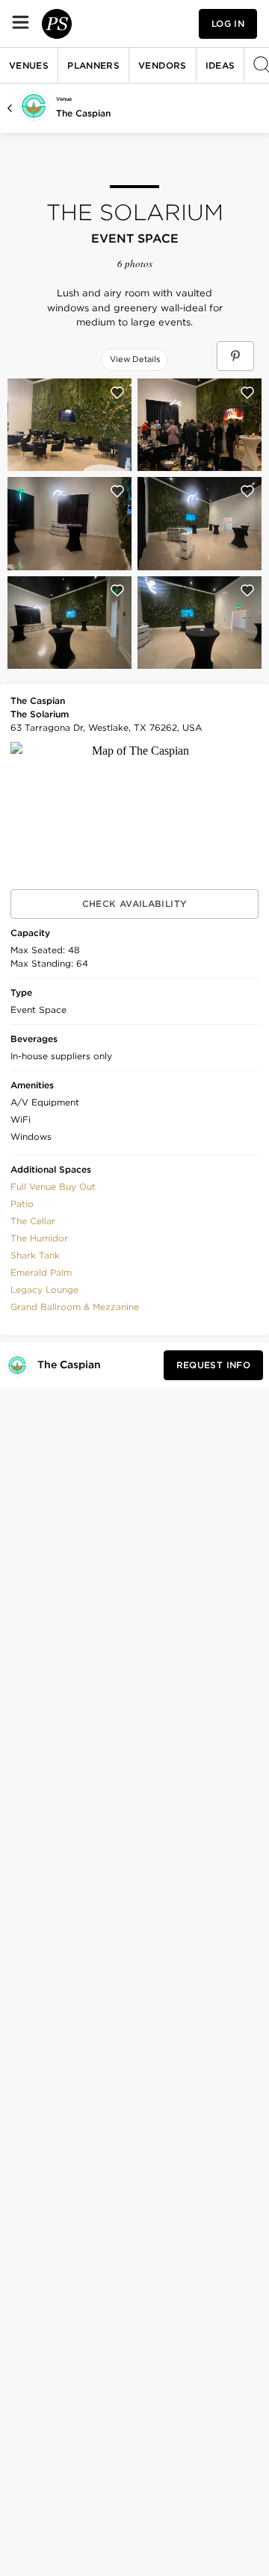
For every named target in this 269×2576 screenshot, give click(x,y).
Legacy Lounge (44, 1289)
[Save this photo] (117, 393)
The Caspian (83, 113)
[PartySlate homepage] (57, 24)
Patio (22, 1204)
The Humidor (39, 1238)
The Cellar (33, 1221)
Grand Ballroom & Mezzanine (75, 1307)
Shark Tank (35, 1255)
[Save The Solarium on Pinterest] (235, 356)
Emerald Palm (41, 1272)
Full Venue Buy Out (53, 1186)
